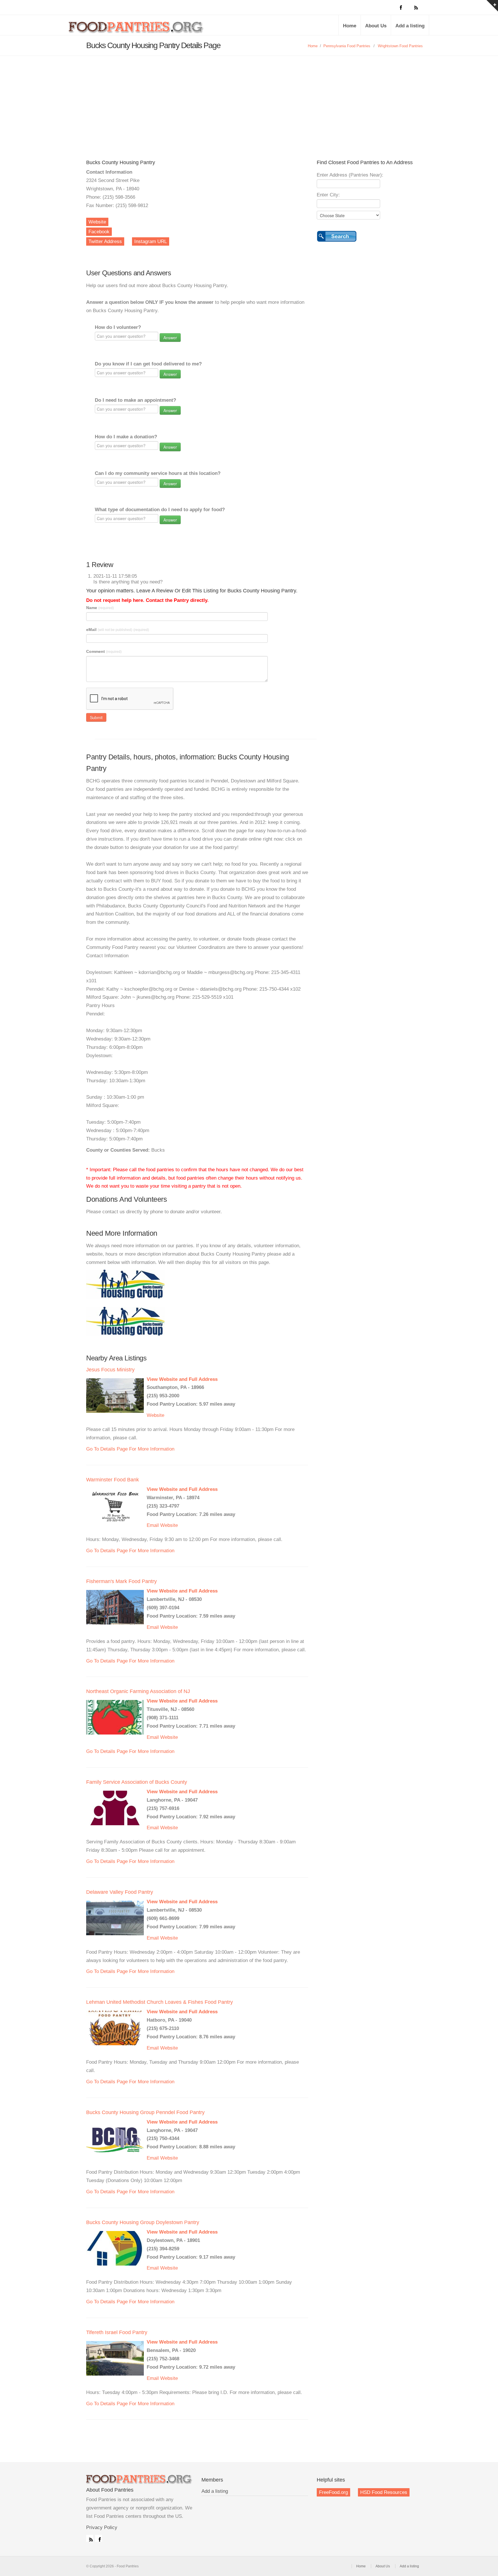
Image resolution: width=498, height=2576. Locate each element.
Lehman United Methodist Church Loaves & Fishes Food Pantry (160, 2002)
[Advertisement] (249, 99)
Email (153, 1525)
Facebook (99, 232)
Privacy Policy (102, 2527)
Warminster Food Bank (113, 1480)
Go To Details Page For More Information (130, 1449)
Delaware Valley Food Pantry (120, 1892)
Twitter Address (105, 241)
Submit (96, 717)
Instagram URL (151, 241)
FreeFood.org (333, 2492)
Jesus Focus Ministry (110, 1370)
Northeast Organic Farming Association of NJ (138, 1691)
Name (100, 608)
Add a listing (410, 26)
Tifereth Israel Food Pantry (117, 2332)
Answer (170, 338)
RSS (90, 2538)
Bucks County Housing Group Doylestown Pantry (143, 2222)
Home (350, 26)
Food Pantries (137, 29)
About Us (376, 26)
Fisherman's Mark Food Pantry (121, 1581)
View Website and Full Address (182, 1379)
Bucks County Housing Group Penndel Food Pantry (145, 2112)
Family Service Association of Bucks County (137, 1782)
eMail (118, 630)
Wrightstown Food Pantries (400, 46)
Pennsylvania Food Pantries (347, 46)
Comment (104, 651)
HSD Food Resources (384, 2492)
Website (97, 222)
